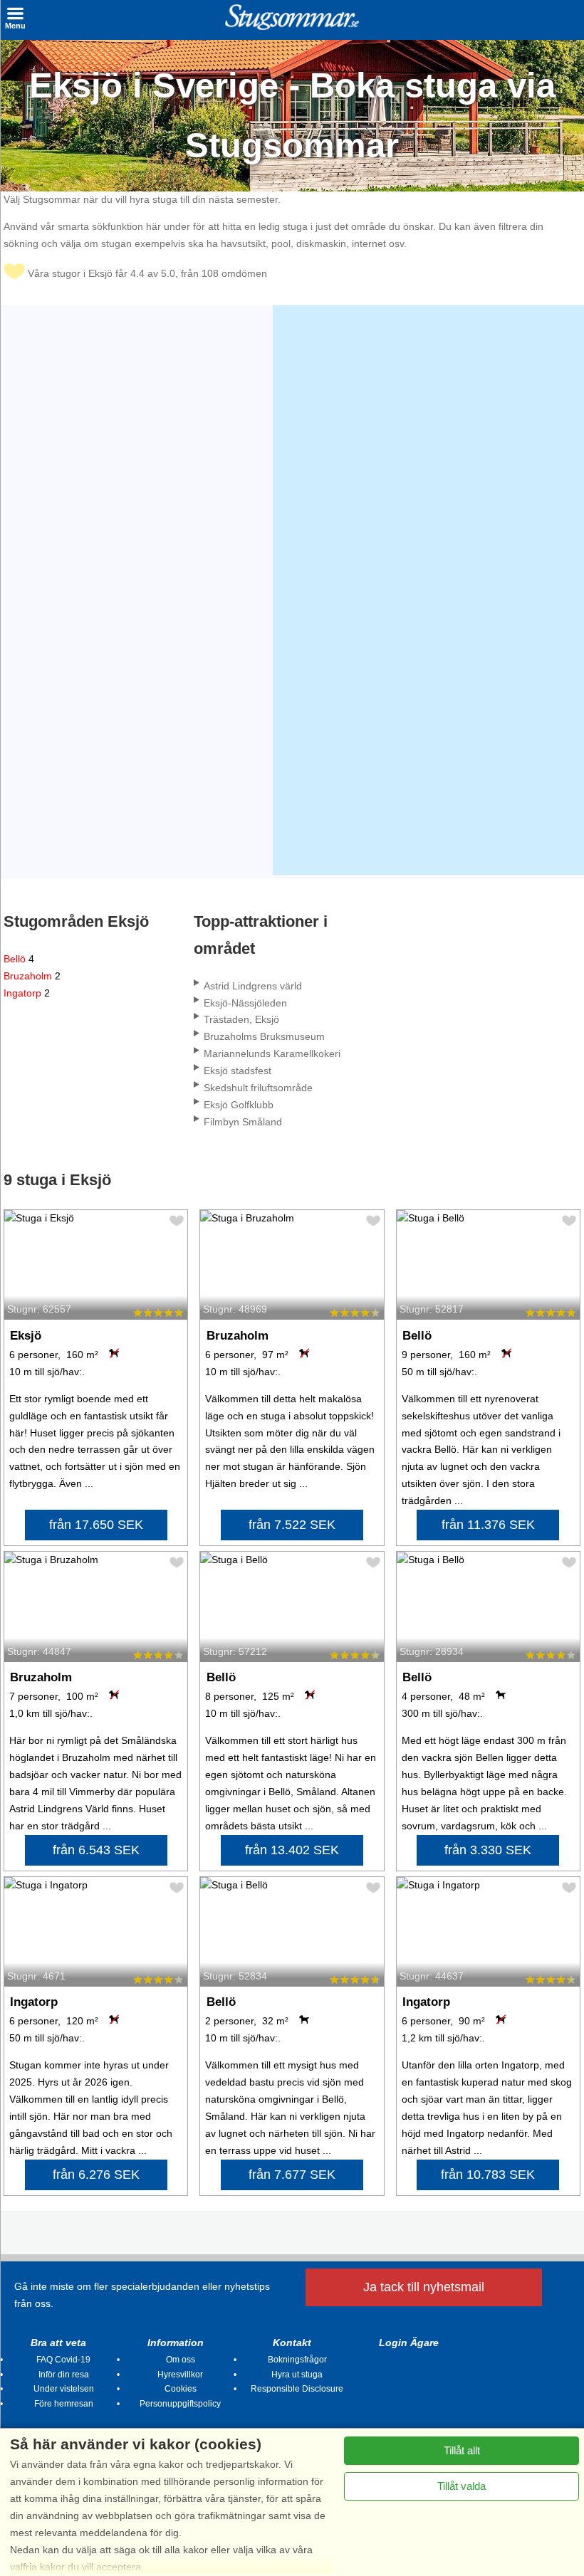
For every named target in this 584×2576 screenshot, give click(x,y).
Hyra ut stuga (297, 2375)
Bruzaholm (32, 976)
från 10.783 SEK (488, 2175)
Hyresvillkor (180, 2375)
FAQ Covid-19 (63, 2360)
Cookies (181, 2389)
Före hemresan (64, 2404)
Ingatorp (27, 993)
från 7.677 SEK (292, 2175)
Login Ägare (409, 2343)
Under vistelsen (64, 2389)
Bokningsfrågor (297, 2360)
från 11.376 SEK (488, 1525)
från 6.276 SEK (96, 2175)
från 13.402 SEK (292, 1850)
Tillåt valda (462, 2486)
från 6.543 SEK (96, 1850)
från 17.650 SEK (96, 1525)
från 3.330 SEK (488, 1850)
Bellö (19, 959)
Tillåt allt (462, 2450)
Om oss (181, 2360)
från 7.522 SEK (292, 1525)
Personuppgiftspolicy (180, 2404)
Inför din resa (64, 2375)
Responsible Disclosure (297, 2389)
